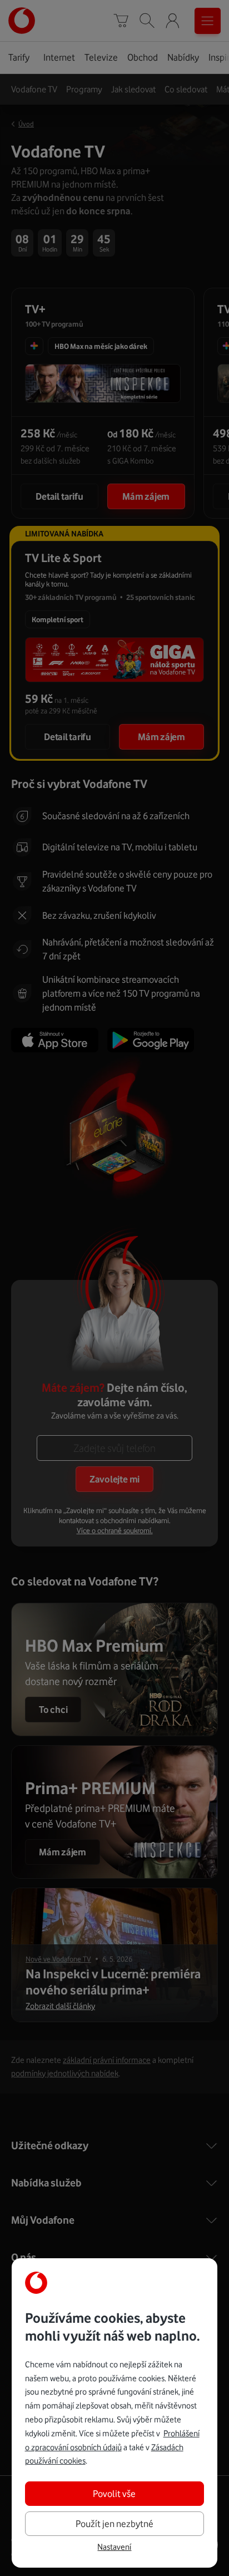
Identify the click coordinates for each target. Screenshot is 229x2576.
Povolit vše (114, 2494)
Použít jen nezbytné (114, 2524)
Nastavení (114, 2547)
